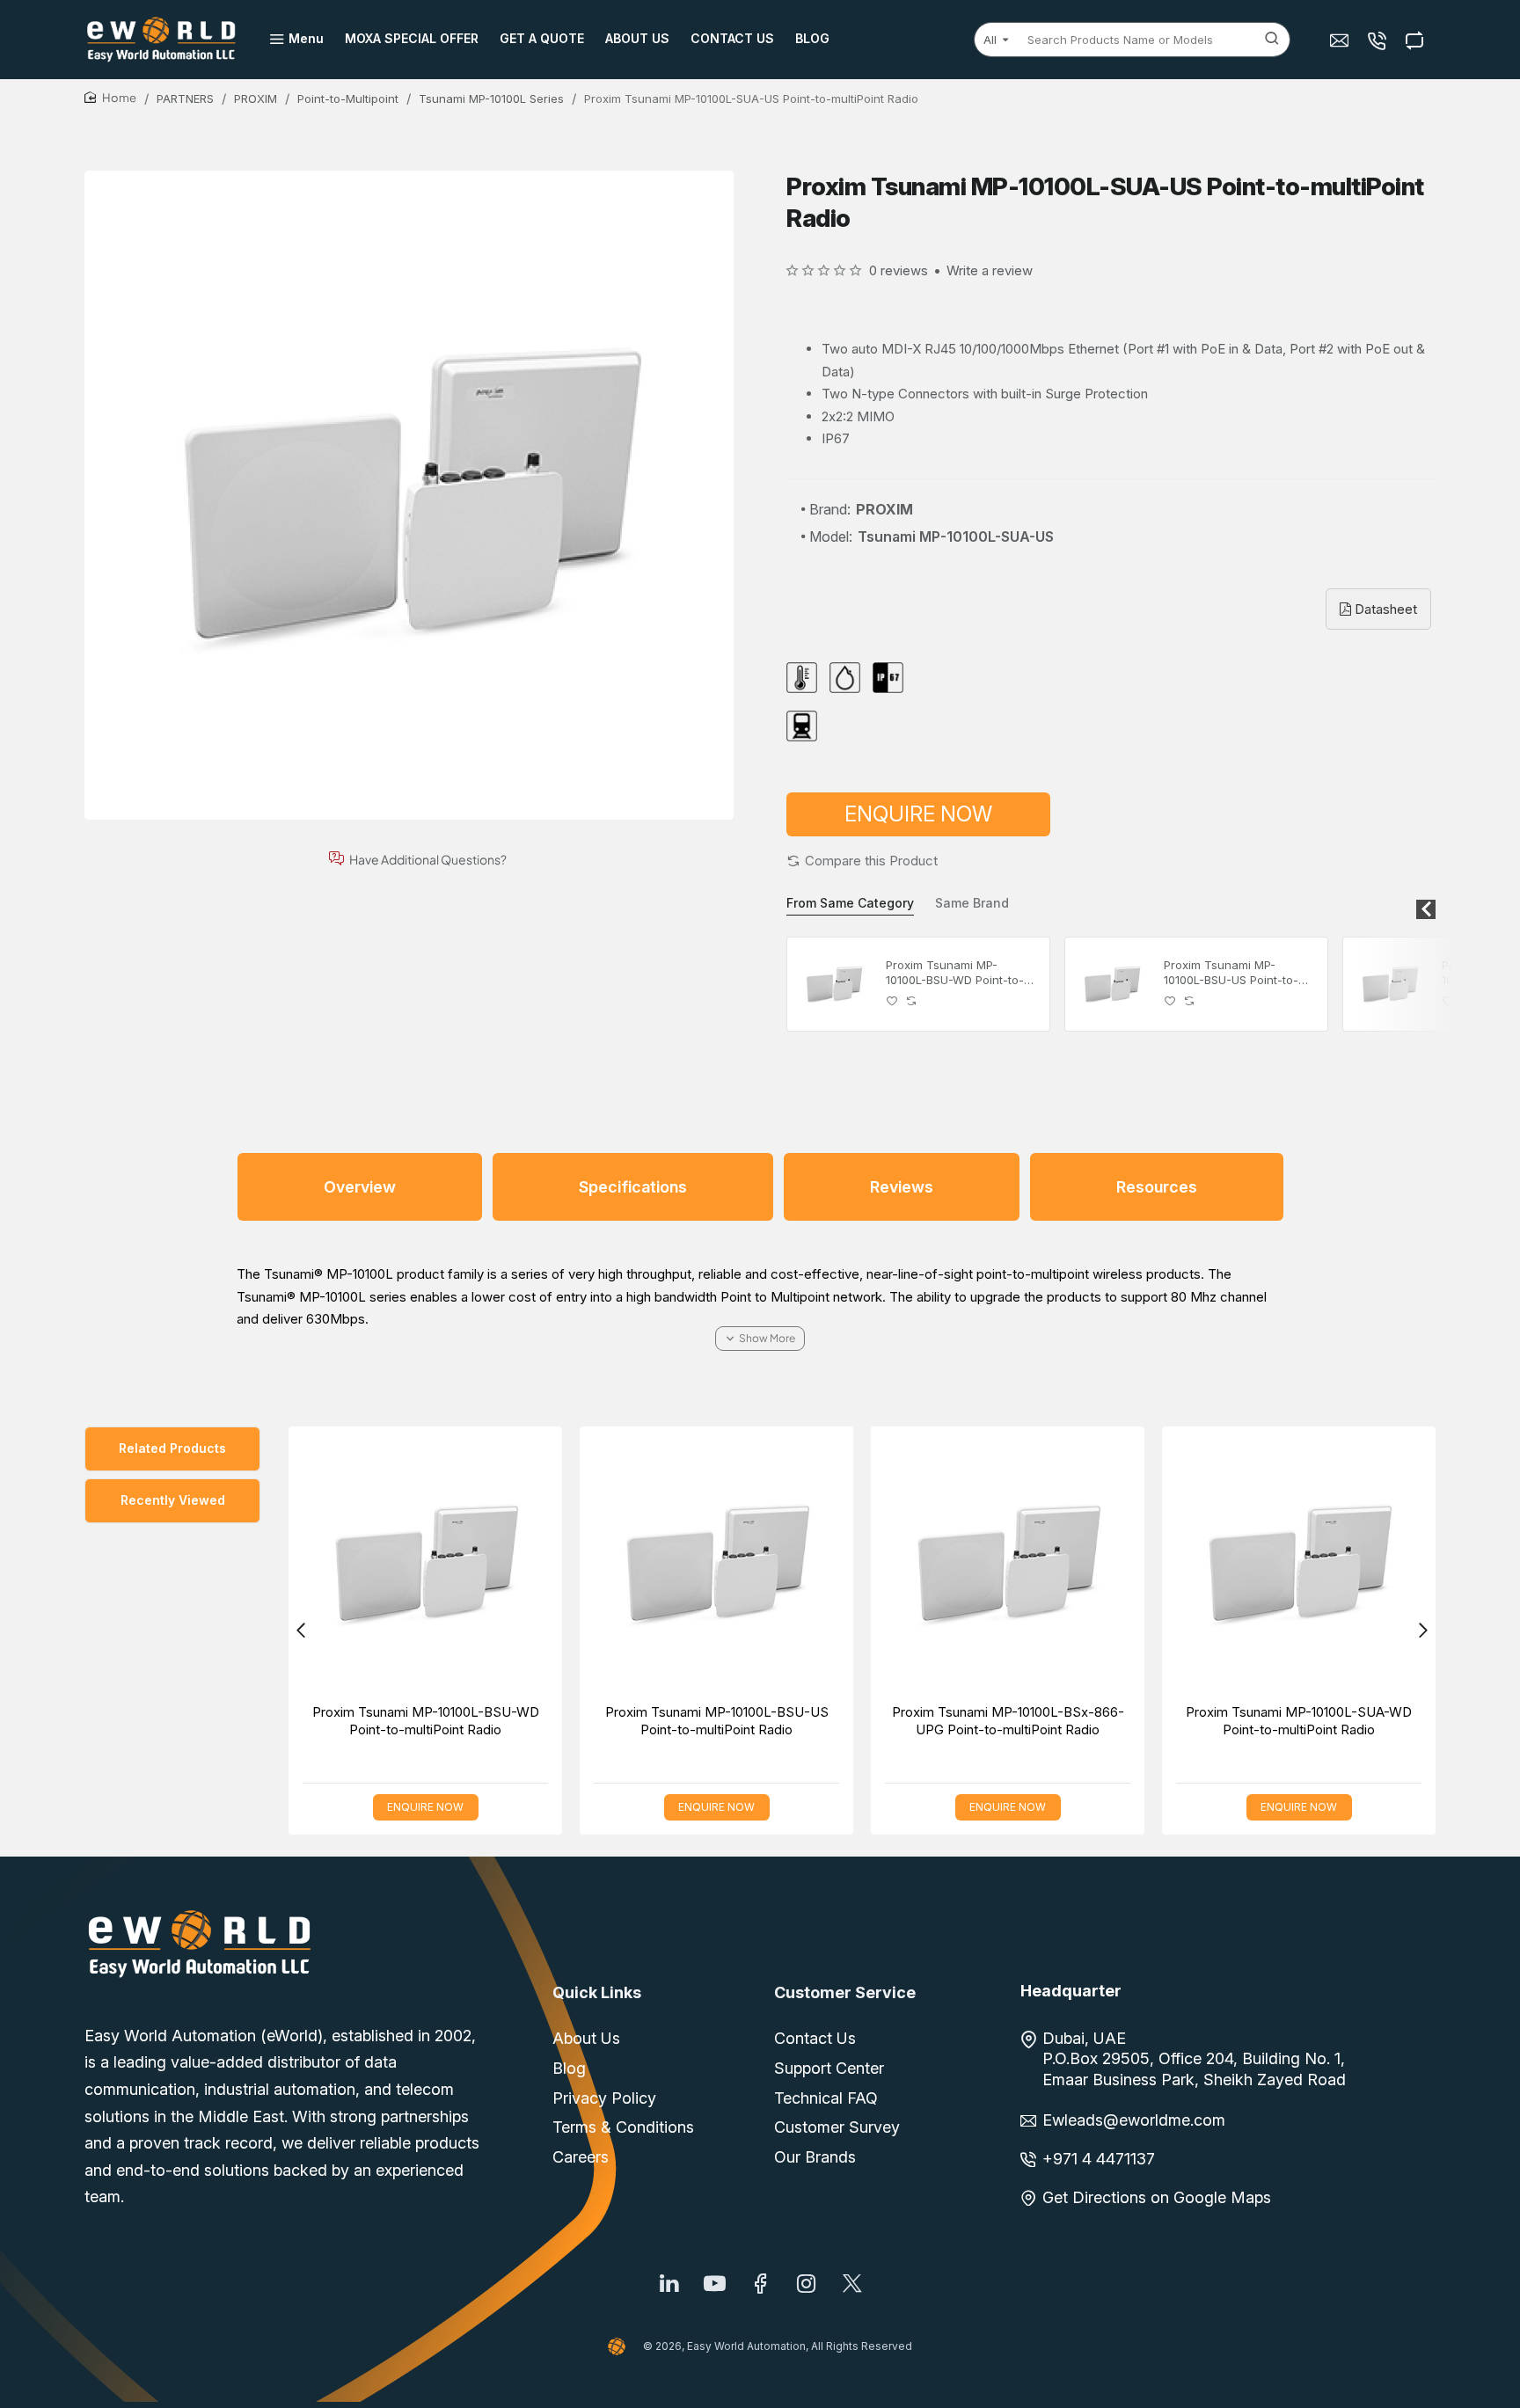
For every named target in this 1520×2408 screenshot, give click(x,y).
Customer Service (845, 1992)
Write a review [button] (990, 270)
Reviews (902, 1187)
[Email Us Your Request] (1341, 40)
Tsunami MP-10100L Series (491, 99)
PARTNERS (185, 99)
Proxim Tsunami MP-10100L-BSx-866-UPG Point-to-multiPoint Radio (1008, 1721)
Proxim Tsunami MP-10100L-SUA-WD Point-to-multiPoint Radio (1299, 1721)
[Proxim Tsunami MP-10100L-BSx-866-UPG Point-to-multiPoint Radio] (1390, 984)
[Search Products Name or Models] (1272, 40)
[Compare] (1417, 40)
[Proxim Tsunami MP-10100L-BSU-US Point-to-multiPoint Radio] (1112, 984)
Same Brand (972, 903)
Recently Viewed (173, 1500)
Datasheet (1384, 609)
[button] (862, 861)
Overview (360, 1187)
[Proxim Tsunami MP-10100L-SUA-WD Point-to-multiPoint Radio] (1299, 1563)
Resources (1157, 1187)
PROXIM (256, 99)
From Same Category (850, 903)
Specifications (633, 1187)
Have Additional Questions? (428, 859)
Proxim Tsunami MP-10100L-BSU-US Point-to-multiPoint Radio (1231, 973)
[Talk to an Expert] (1379, 40)
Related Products (172, 1448)
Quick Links (597, 1992)
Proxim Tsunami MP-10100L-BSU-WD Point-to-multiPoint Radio (955, 973)
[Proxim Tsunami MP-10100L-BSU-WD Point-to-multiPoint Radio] (834, 984)
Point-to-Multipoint (348, 99)
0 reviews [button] (899, 270)
